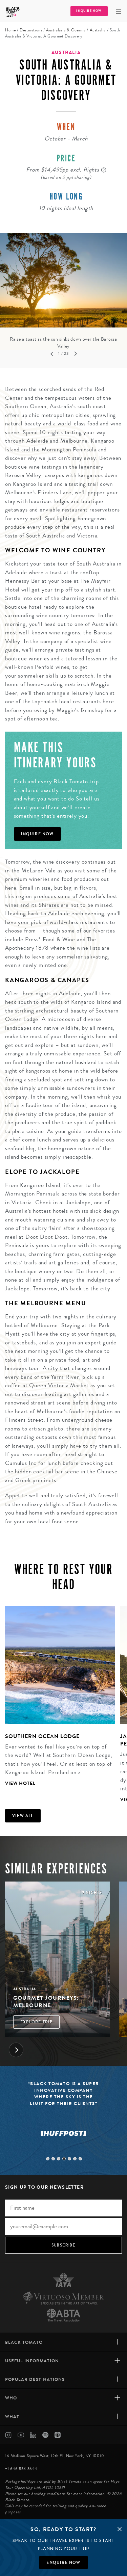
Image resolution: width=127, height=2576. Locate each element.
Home (10, 30)
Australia (98, 30)
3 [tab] (59, 2159)
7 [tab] (80, 2159)
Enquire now (63, 2562)
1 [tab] (48, 2159)
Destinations (31, 30)
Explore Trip (36, 2022)
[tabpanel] (63, 292)
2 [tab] (53, 2159)
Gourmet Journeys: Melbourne (46, 2002)
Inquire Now (89, 11)
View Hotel (20, 1783)
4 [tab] (64, 2159)
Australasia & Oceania (66, 30)
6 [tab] (75, 2159)
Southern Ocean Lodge (42, 1736)
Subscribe (63, 2245)
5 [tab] (69, 2159)
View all (23, 1816)
